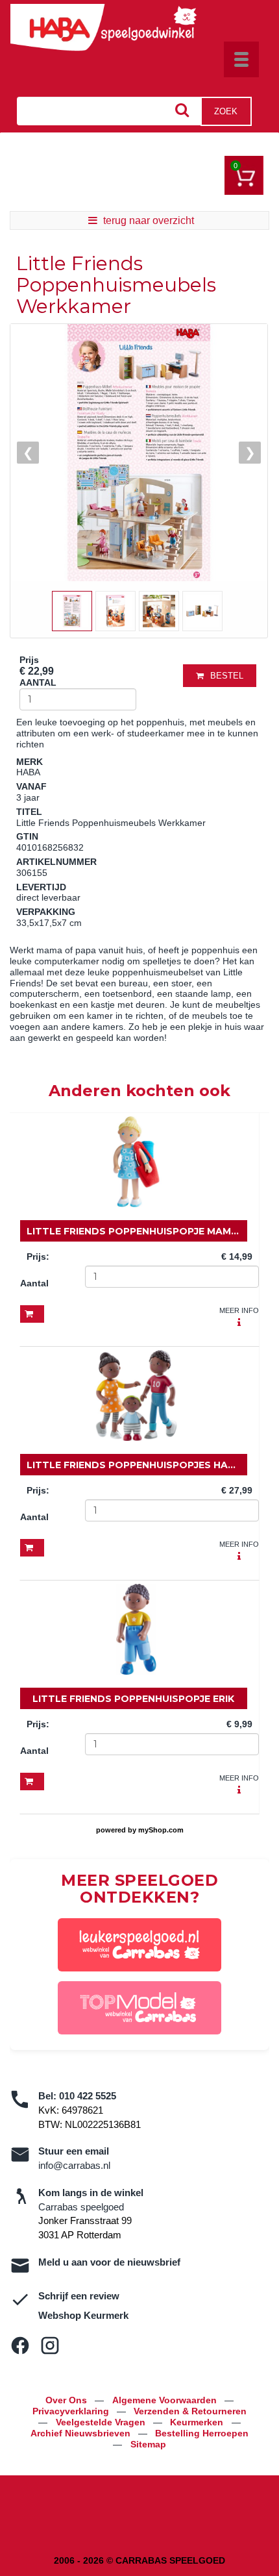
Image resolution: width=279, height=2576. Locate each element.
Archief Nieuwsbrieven (82, 2433)
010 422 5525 (88, 2096)
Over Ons (67, 2400)
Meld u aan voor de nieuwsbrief (109, 2262)
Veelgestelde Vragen (102, 2422)
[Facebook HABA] (20, 2345)
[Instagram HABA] (50, 2345)
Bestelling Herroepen (202, 2433)
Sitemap (148, 2444)
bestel (227, 676)
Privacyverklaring (72, 2411)
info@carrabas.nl (74, 2165)
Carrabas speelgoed (81, 2207)
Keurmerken (198, 2422)
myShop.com (161, 1830)
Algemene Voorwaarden (166, 2400)
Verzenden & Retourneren (190, 2411)
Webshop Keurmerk (83, 2315)
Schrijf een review (79, 2296)
